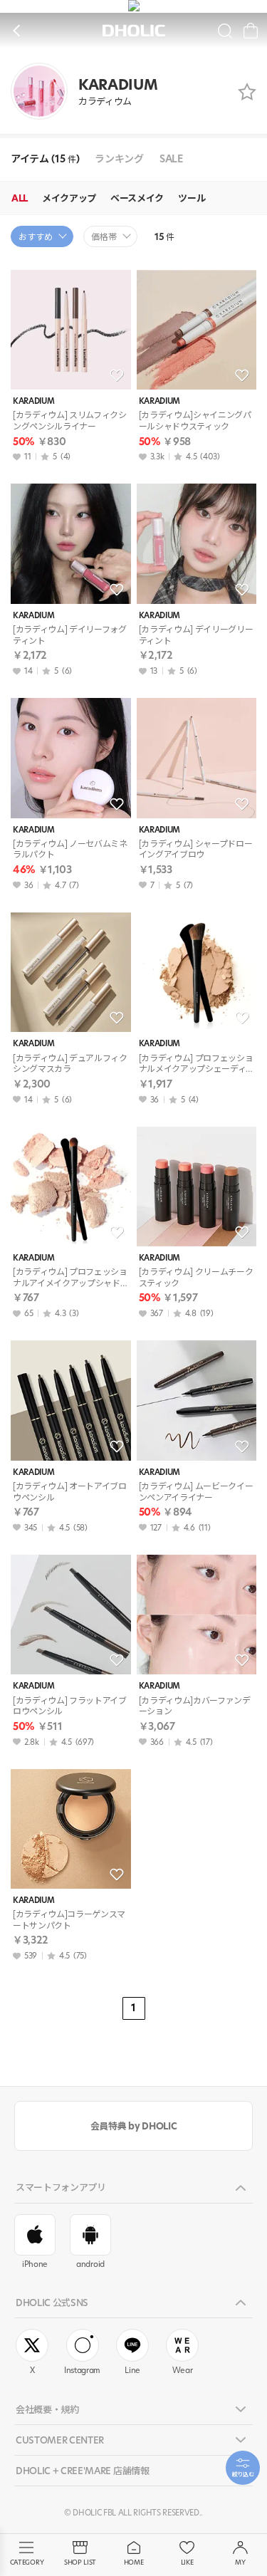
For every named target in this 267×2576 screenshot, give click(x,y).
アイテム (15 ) (45, 159)
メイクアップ (69, 198)
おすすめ (36, 237)
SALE (171, 159)
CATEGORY (27, 2562)
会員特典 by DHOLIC (133, 2126)
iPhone (35, 2264)
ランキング (119, 159)
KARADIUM (33, 401)
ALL (20, 198)
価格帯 (104, 237)
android (90, 2264)
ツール (192, 198)
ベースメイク (137, 198)
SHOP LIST (80, 2562)
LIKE (187, 2562)
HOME (134, 2562)
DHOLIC (134, 31)
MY (240, 2562)
